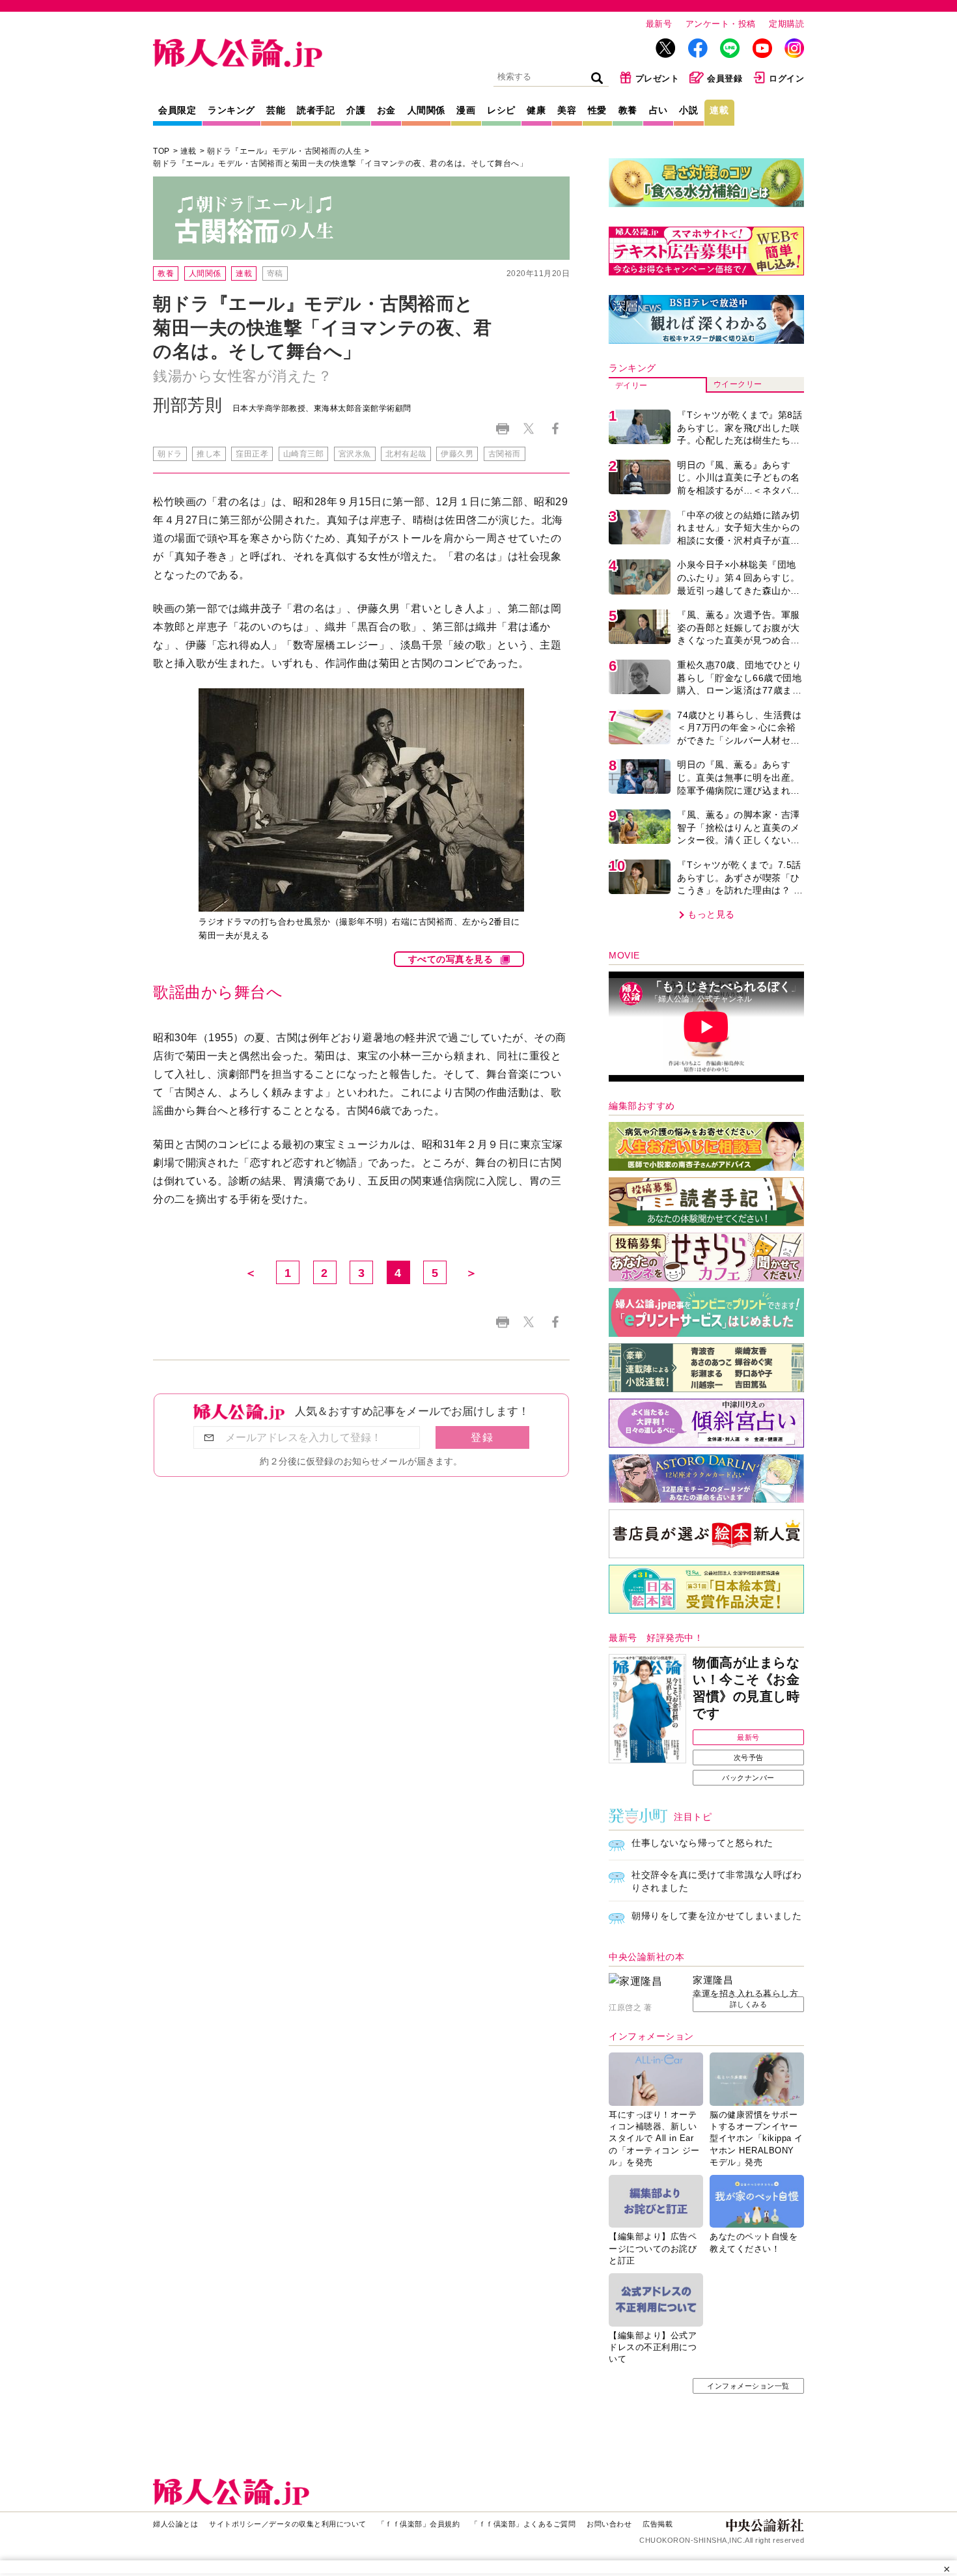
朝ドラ (170, 454)
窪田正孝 (252, 454)
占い (659, 110)
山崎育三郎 (304, 454)
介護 (356, 110)
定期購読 (786, 24)
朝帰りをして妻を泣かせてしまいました (716, 1916)
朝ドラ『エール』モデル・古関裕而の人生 (284, 151)
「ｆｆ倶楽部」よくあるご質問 (523, 2524)
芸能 (276, 110)
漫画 (466, 110)
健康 (536, 110)
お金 (386, 110)
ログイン (786, 78)
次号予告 (749, 1757)
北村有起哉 (406, 454)
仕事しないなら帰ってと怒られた (702, 1843)
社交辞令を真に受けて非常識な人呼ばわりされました (716, 1881)
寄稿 (275, 273)
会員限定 (177, 110)
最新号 (659, 24)
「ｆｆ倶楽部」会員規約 (419, 2524)
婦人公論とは (175, 2524)
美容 (567, 110)
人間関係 (426, 110)
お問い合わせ (609, 2524)
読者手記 (316, 110)
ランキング (231, 110)
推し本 (209, 454)
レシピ (501, 110)
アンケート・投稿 (721, 24)
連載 (719, 110)
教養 (628, 110)
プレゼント (658, 78)
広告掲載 (658, 2524)
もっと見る (711, 914)
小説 (688, 110)
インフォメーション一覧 (748, 2386)
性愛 (597, 110)
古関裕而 (505, 454)
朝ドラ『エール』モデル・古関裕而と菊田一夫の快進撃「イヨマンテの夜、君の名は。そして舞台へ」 (340, 163)
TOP (161, 151)
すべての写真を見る (451, 959)
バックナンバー (748, 1778)
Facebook (555, 429)
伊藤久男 (457, 454)
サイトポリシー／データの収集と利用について (288, 2524)
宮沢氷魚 (355, 454)
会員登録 (725, 78)
